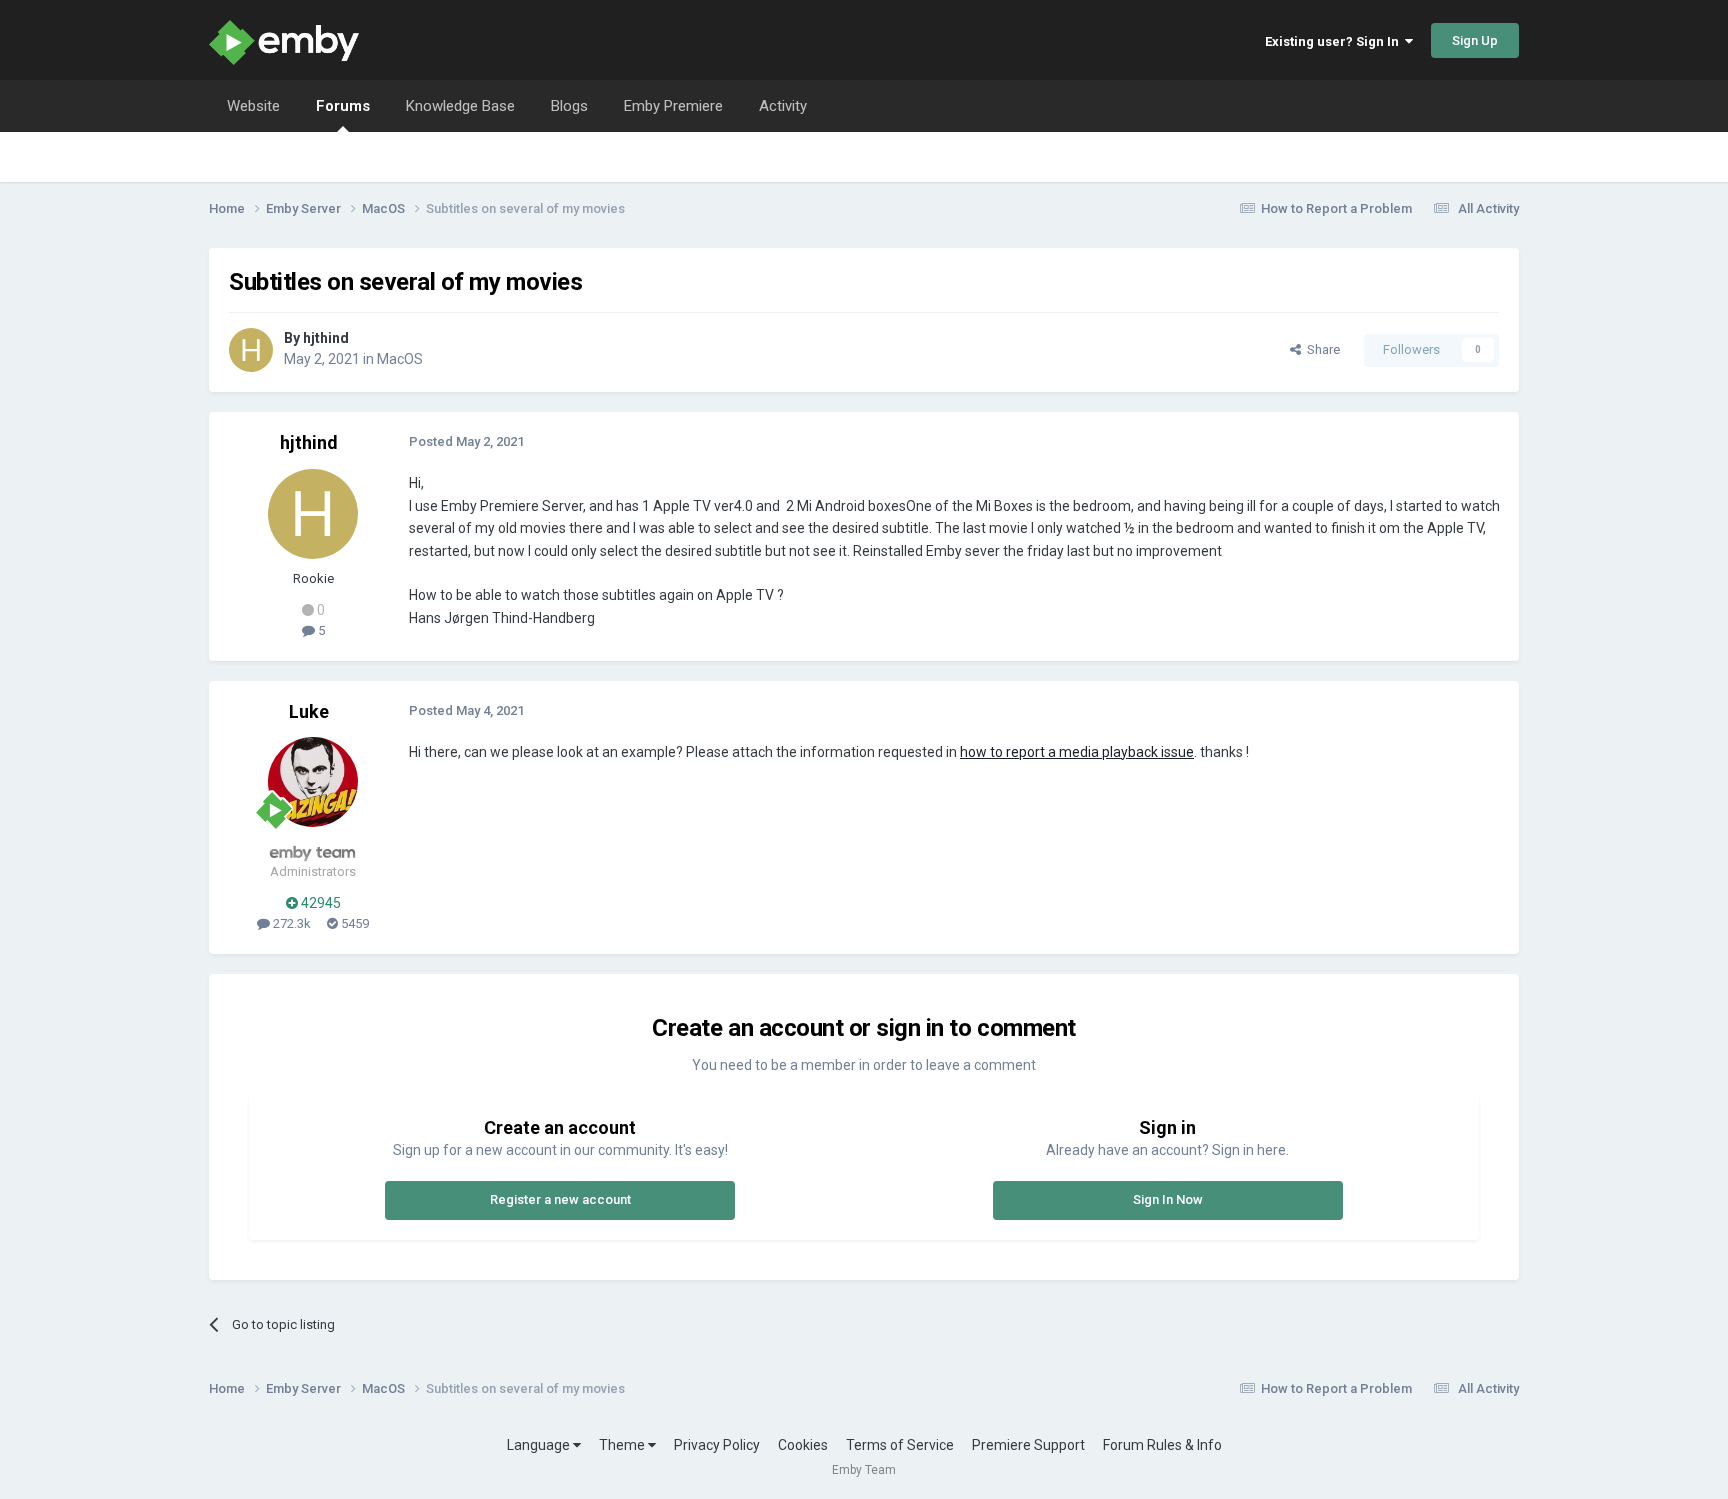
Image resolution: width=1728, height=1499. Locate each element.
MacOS (400, 359)
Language (540, 1445)
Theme (623, 1445)
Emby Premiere (673, 106)
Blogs (569, 106)
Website (253, 106)
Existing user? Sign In (1335, 41)
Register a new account (560, 1199)
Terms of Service (900, 1445)
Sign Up (1475, 40)
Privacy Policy (717, 1445)
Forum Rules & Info (1162, 1445)
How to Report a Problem (1336, 208)
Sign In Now (1168, 1199)
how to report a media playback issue (1077, 752)
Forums (343, 106)
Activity (783, 106)
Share (1320, 349)
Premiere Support (1028, 1445)
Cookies (803, 1445)
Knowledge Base (460, 106)
